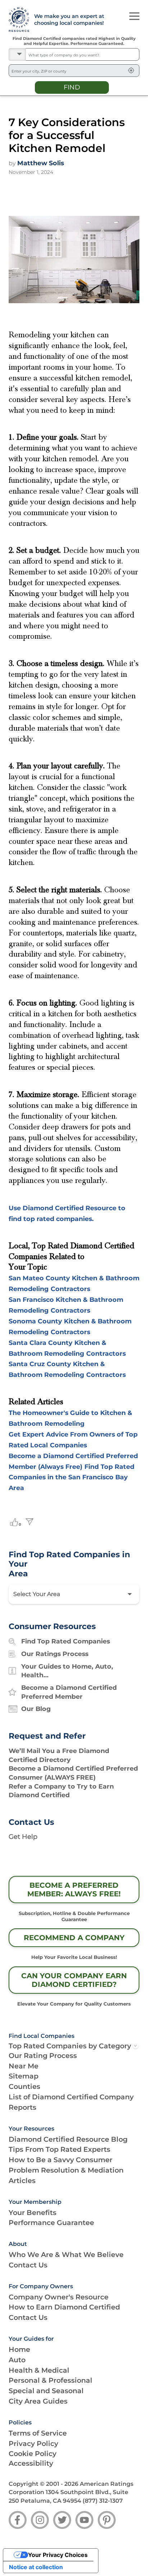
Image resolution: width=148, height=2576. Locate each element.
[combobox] (82, 54)
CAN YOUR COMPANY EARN (74, 1980)
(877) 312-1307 (103, 2501)
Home (19, 2349)
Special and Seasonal (46, 2391)
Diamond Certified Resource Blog (68, 2139)
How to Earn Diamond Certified (64, 2307)
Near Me (24, 2066)
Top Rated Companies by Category (70, 2046)
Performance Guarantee (51, 2223)
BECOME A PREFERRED (74, 1890)
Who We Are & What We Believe (66, 2254)
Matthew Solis (41, 163)
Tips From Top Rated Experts (59, 2149)
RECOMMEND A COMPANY (74, 1938)
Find (72, 87)
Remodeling (64, 1423)
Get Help (23, 1837)
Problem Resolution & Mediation (66, 2170)
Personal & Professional (50, 2380)
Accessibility (31, 2463)
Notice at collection (36, 2567)
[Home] (17, 20)
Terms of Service (38, 2433)
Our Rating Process (43, 2055)
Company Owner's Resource (59, 2297)
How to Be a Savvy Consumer (61, 2160)
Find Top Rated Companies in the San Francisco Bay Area (71, 1477)
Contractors (70, 1289)
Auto (17, 2360)
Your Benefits (33, 2212)
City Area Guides (38, 2401)
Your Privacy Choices (58, 2555)
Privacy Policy (33, 2443)
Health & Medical (39, 2370)
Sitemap (24, 2076)
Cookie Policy (33, 2454)
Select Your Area (37, 1594)
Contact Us (28, 2265)
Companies (68, 1445)
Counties (24, 2086)
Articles (22, 2180)
